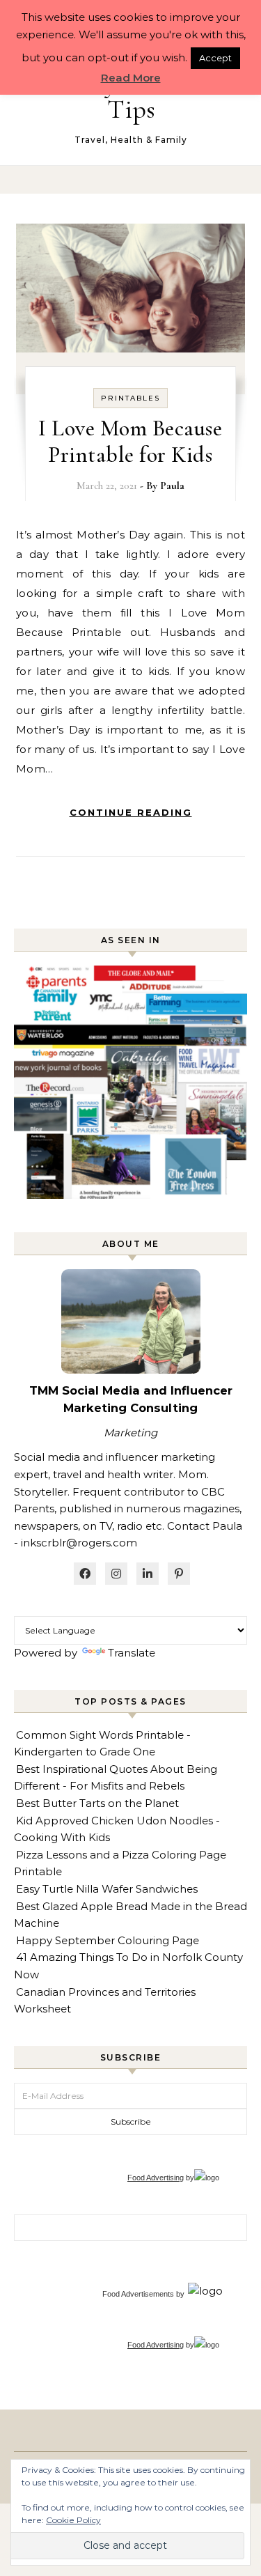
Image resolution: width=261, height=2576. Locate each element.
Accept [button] (215, 58)
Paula (172, 486)
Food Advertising (156, 2178)
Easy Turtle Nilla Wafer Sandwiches (107, 1889)
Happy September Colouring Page (108, 1940)
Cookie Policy (73, 2520)
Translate (132, 1653)
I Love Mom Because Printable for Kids (130, 441)
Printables (130, 398)
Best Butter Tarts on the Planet (97, 1803)
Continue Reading (131, 812)
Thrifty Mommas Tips (131, 96)
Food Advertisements (138, 2294)
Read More (131, 78)
